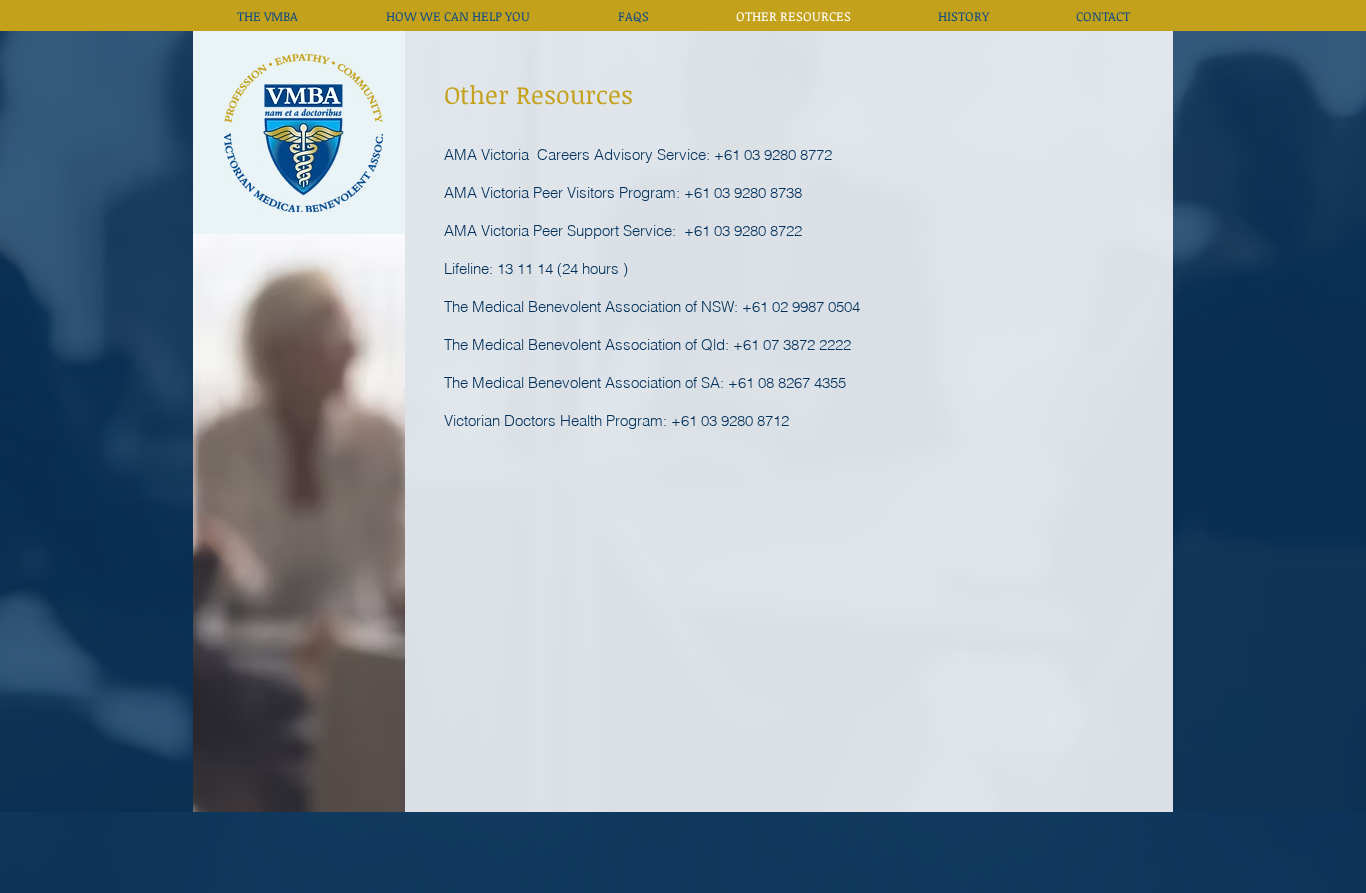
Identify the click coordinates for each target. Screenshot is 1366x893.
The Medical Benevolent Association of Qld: (588, 344)
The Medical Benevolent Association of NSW (589, 306)
